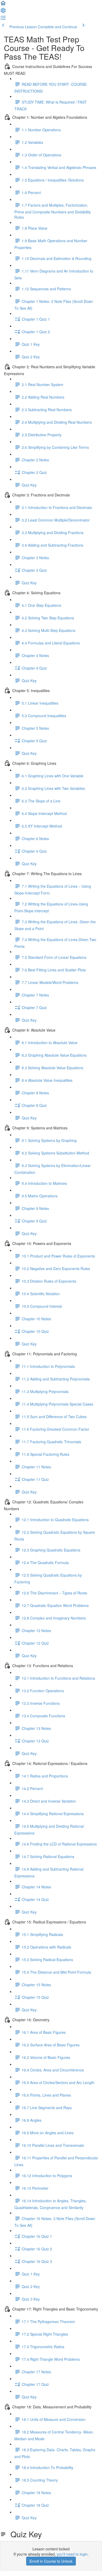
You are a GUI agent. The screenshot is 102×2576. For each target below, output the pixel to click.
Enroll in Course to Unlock (51, 2561)
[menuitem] (3, 12)
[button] (3, 5)
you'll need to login (72, 2554)
